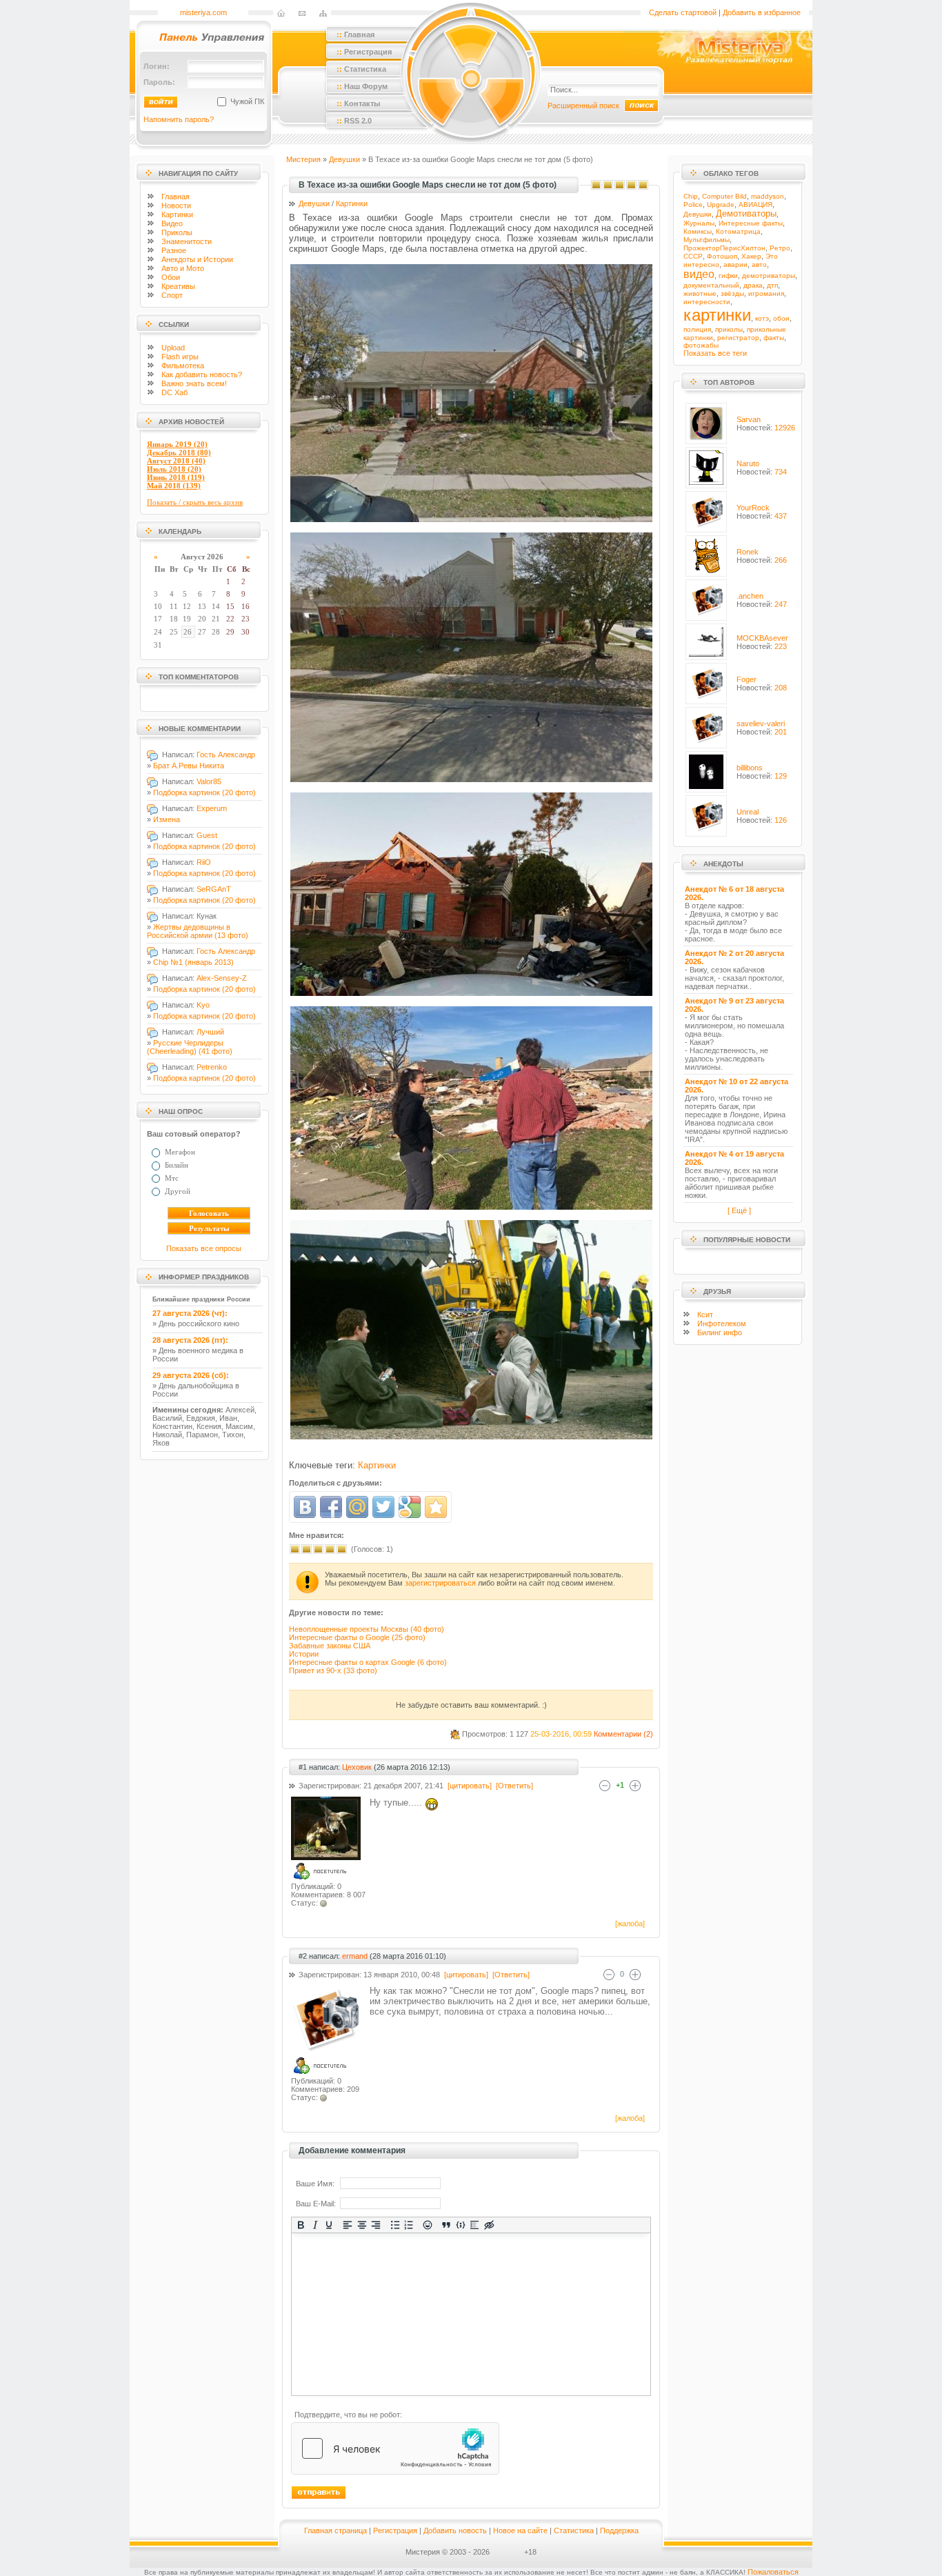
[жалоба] (629, 1924)
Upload (173, 348)
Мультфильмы (706, 240)
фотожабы (701, 345)
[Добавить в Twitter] (383, 1507)
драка (753, 285)
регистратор (738, 338)
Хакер (751, 256)
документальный (711, 285)
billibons (750, 768)
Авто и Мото (183, 268)
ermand (355, 1956)
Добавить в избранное (762, 12)
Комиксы (698, 231)
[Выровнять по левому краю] (348, 2225)
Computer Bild (724, 196)
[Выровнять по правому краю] (376, 2225)
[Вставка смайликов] (428, 2225)
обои (781, 318)
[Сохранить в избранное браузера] (436, 1507)
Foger (746, 679)
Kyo (203, 1005)
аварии (735, 264)
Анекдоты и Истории (197, 259)
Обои (171, 277)
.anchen (750, 596)
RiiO (204, 862)
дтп (772, 285)
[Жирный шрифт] (301, 2225)
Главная (176, 197)
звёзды (732, 293)
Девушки (344, 159)
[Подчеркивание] (329, 2225)
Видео (172, 223)
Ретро (780, 248)
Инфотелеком (722, 1324)
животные (700, 293)
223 (781, 646)
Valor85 (209, 781)
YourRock (753, 508)
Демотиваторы (746, 213)
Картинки (177, 214)
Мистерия (303, 159)
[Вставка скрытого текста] (489, 2225)
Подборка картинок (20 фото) (204, 792)
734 (781, 472)
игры (180, 357)
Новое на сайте (520, 2530)
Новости (176, 206)
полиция (697, 329)
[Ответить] (513, 1786)
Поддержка (619, 2530)
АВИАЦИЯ (755, 204)
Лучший (210, 1032)
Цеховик (357, 1767)
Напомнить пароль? (179, 119)
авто (759, 264)
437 (781, 516)
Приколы (177, 232)
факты (774, 338)
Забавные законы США (330, 1646)
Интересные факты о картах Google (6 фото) (368, 1662)
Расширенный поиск (583, 106)
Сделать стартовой (683, 12)
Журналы (699, 223)
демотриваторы (769, 276)
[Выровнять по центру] (362, 2225)
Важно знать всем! (194, 383)
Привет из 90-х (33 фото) (333, 1670)
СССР (693, 256)
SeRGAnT (214, 889)
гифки (728, 276)
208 (781, 688)
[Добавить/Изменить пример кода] (461, 2225)
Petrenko (212, 1067)
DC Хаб (174, 392)
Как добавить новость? (202, 375)
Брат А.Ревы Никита (189, 766)
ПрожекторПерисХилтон (724, 248)
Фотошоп (722, 256)
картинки (717, 315)
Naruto (748, 463)
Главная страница (335, 2530)
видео (699, 274)
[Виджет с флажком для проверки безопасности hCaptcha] (395, 2448)
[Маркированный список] (395, 2225)
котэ (762, 318)
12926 (785, 428)
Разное (174, 250)
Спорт (172, 295)
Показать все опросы (204, 1248)
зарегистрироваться (440, 1583)
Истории (304, 1654)
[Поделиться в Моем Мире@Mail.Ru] (357, 1507)
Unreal (748, 812)
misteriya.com (203, 12)
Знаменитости (187, 241)
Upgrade (721, 204)
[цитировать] (469, 1786)
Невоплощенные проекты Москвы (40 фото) (367, 1629)
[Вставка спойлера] (475, 2225)
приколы (729, 329)
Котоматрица (738, 231)
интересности (707, 302)
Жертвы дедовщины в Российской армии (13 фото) (198, 931)
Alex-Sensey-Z (222, 978)
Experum (212, 808)
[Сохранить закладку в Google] (410, 1507)
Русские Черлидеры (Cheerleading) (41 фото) (190, 1047)
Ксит (705, 1315)
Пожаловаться (773, 2572)
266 (781, 560)
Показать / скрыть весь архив (195, 502)
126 (781, 820)
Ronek (748, 552)
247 (781, 604)
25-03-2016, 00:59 (561, 1734)
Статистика (574, 2530)
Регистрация (395, 2530)
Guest (207, 835)
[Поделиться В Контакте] (305, 1507)
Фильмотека (183, 366)
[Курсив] (315, 2225)
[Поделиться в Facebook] (331, 1507)
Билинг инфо (720, 1332)
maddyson (768, 196)
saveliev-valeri (761, 723)
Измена (167, 819)
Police (693, 204)
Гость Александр (226, 755)
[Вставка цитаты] (447, 2225)
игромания (766, 293)
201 (781, 732)
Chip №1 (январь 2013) (193, 962)
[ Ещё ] (739, 1210)
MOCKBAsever (762, 638)
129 (781, 776)
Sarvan (749, 419)
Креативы (178, 286)
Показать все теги (715, 353)
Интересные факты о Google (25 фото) (357, 1637)
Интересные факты (751, 223)
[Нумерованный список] (409, 2225)
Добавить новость (455, 2530)
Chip (691, 196)
